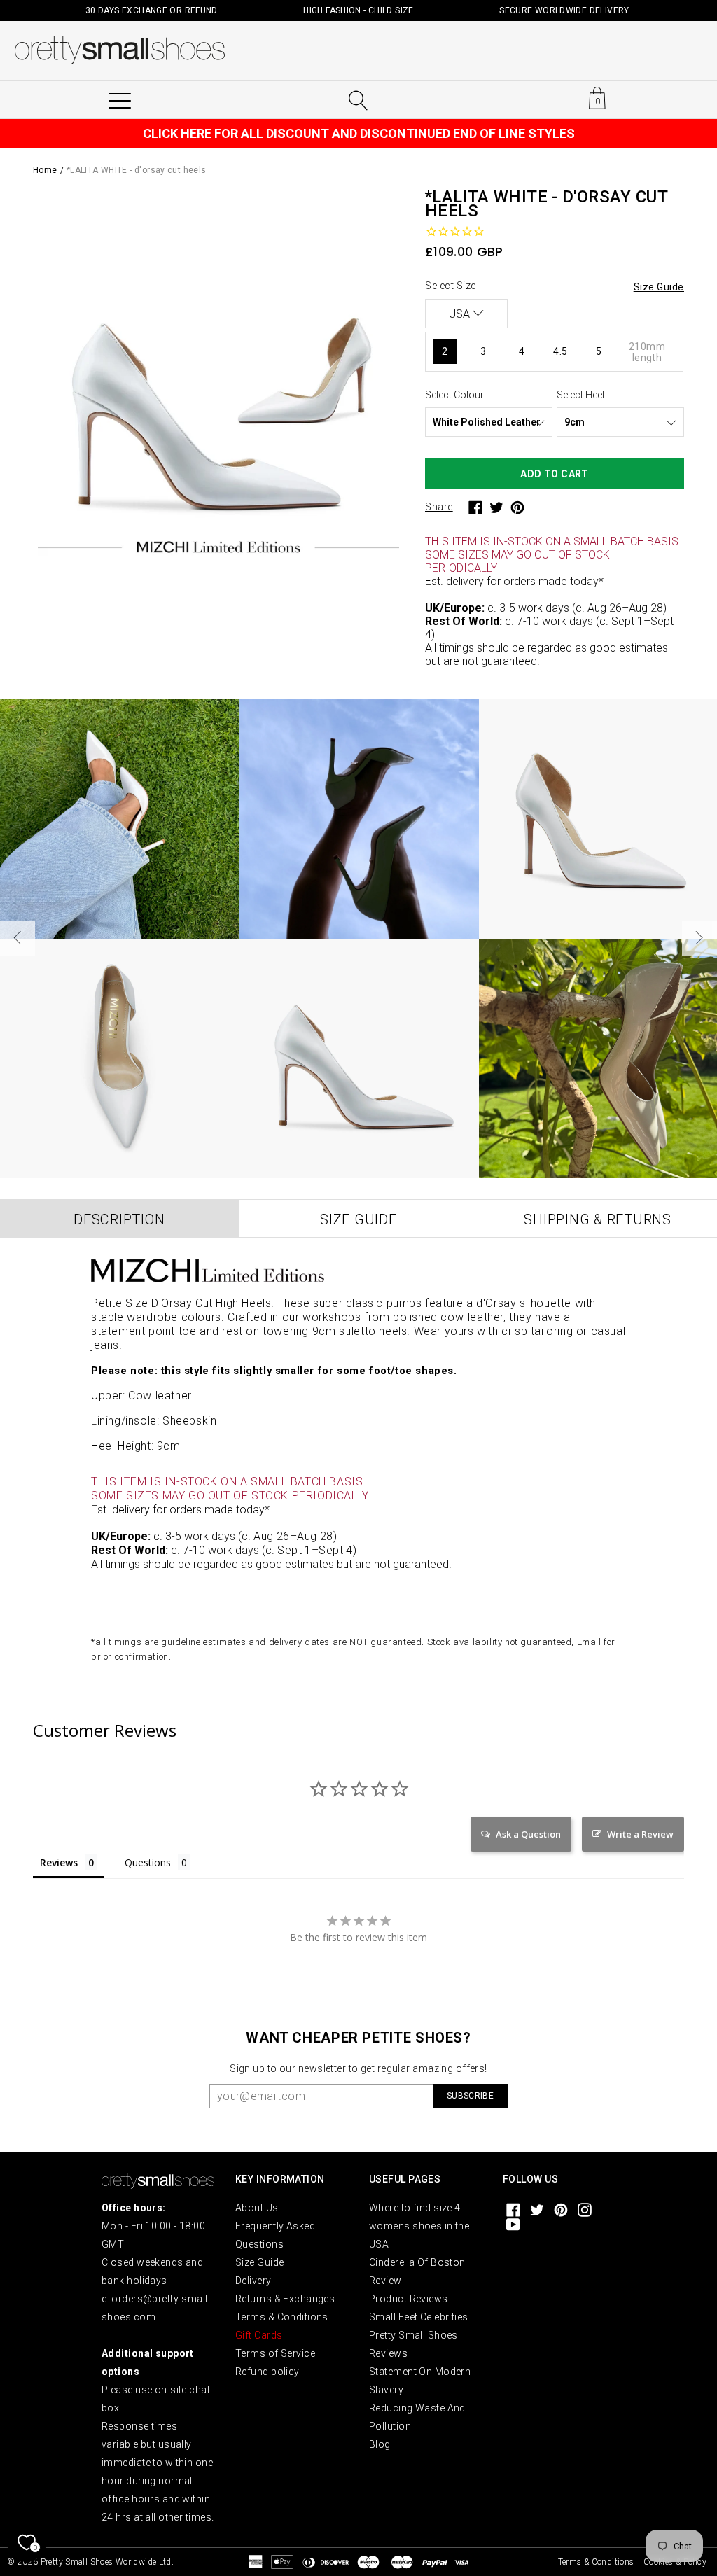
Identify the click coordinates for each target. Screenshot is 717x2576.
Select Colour (454, 395)
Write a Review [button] (640, 1834)
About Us (257, 2208)
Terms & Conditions (282, 2317)
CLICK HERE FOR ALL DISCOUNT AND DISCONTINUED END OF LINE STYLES (359, 133)
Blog (380, 2444)
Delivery (253, 2281)
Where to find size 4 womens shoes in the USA (419, 2226)
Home (45, 170)
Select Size (451, 286)
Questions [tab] (148, 1862)
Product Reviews (409, 2299)
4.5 (560, 351)
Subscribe (470, 2096)
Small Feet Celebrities (419, 2317)
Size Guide (259, 2262)
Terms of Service (275, 2353)
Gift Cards (259, 2335)
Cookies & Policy (675, 2562)
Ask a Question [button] (528, 1834)
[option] (218, 375)
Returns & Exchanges (285, 2299)
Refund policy (267, 2372)
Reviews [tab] (59, 1862)
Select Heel (580, 395)
